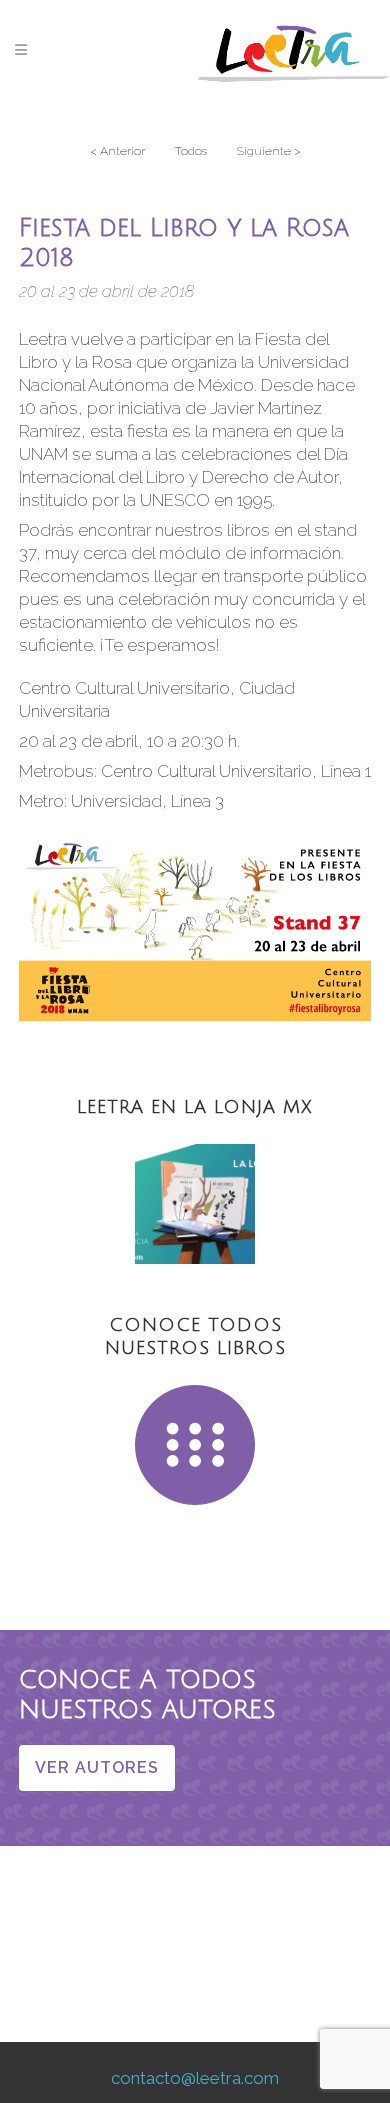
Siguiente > (269, 151)
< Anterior (117, 151)
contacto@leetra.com (195, 2078)
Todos (191, 151)
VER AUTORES (97, 1767)
